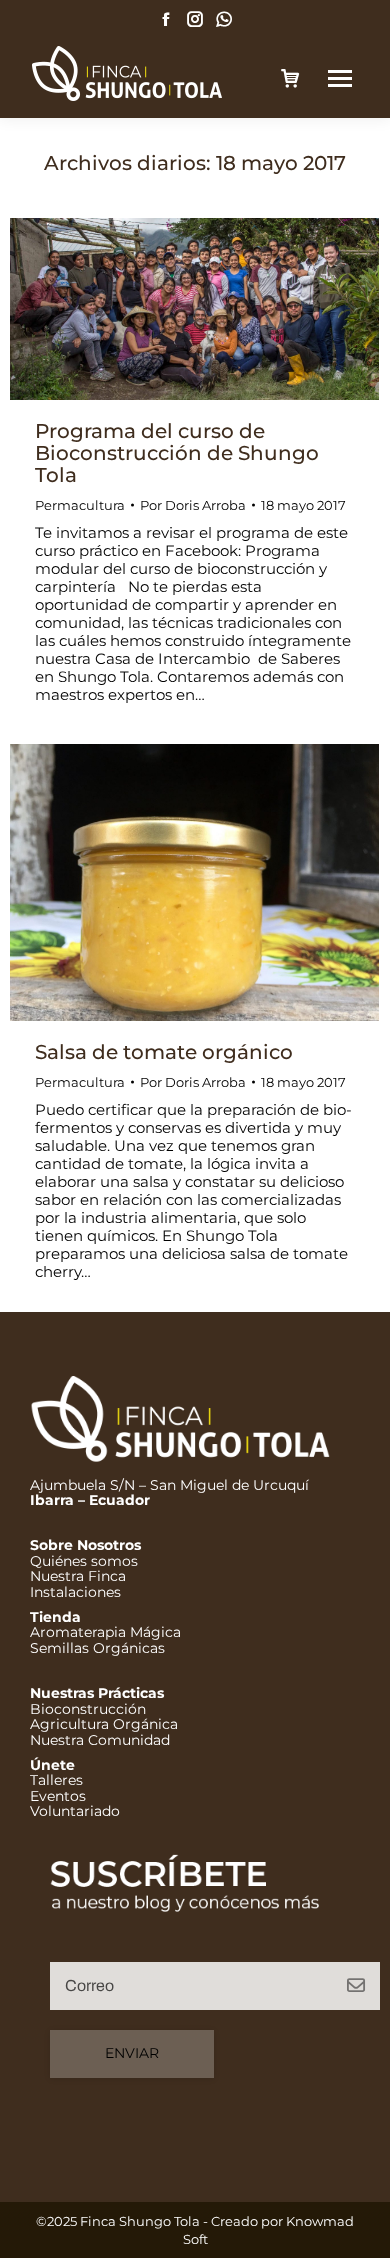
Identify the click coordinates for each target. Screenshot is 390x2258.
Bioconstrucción (88, 1709)
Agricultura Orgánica (104, 1724)
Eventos (58, 1796)
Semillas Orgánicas (97, 1648)
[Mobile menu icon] (340, 78)
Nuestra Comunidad (100, 1740)
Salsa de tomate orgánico (164, 1052)
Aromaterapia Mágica (105, 1632)
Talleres (56, 1780)
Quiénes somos (84, 1561)
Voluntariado (75, 1811)
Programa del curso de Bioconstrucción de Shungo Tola (177, 453)
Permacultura (80, 505)
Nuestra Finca (78, 1576)
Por (193, 505)
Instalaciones (75, 1592)
